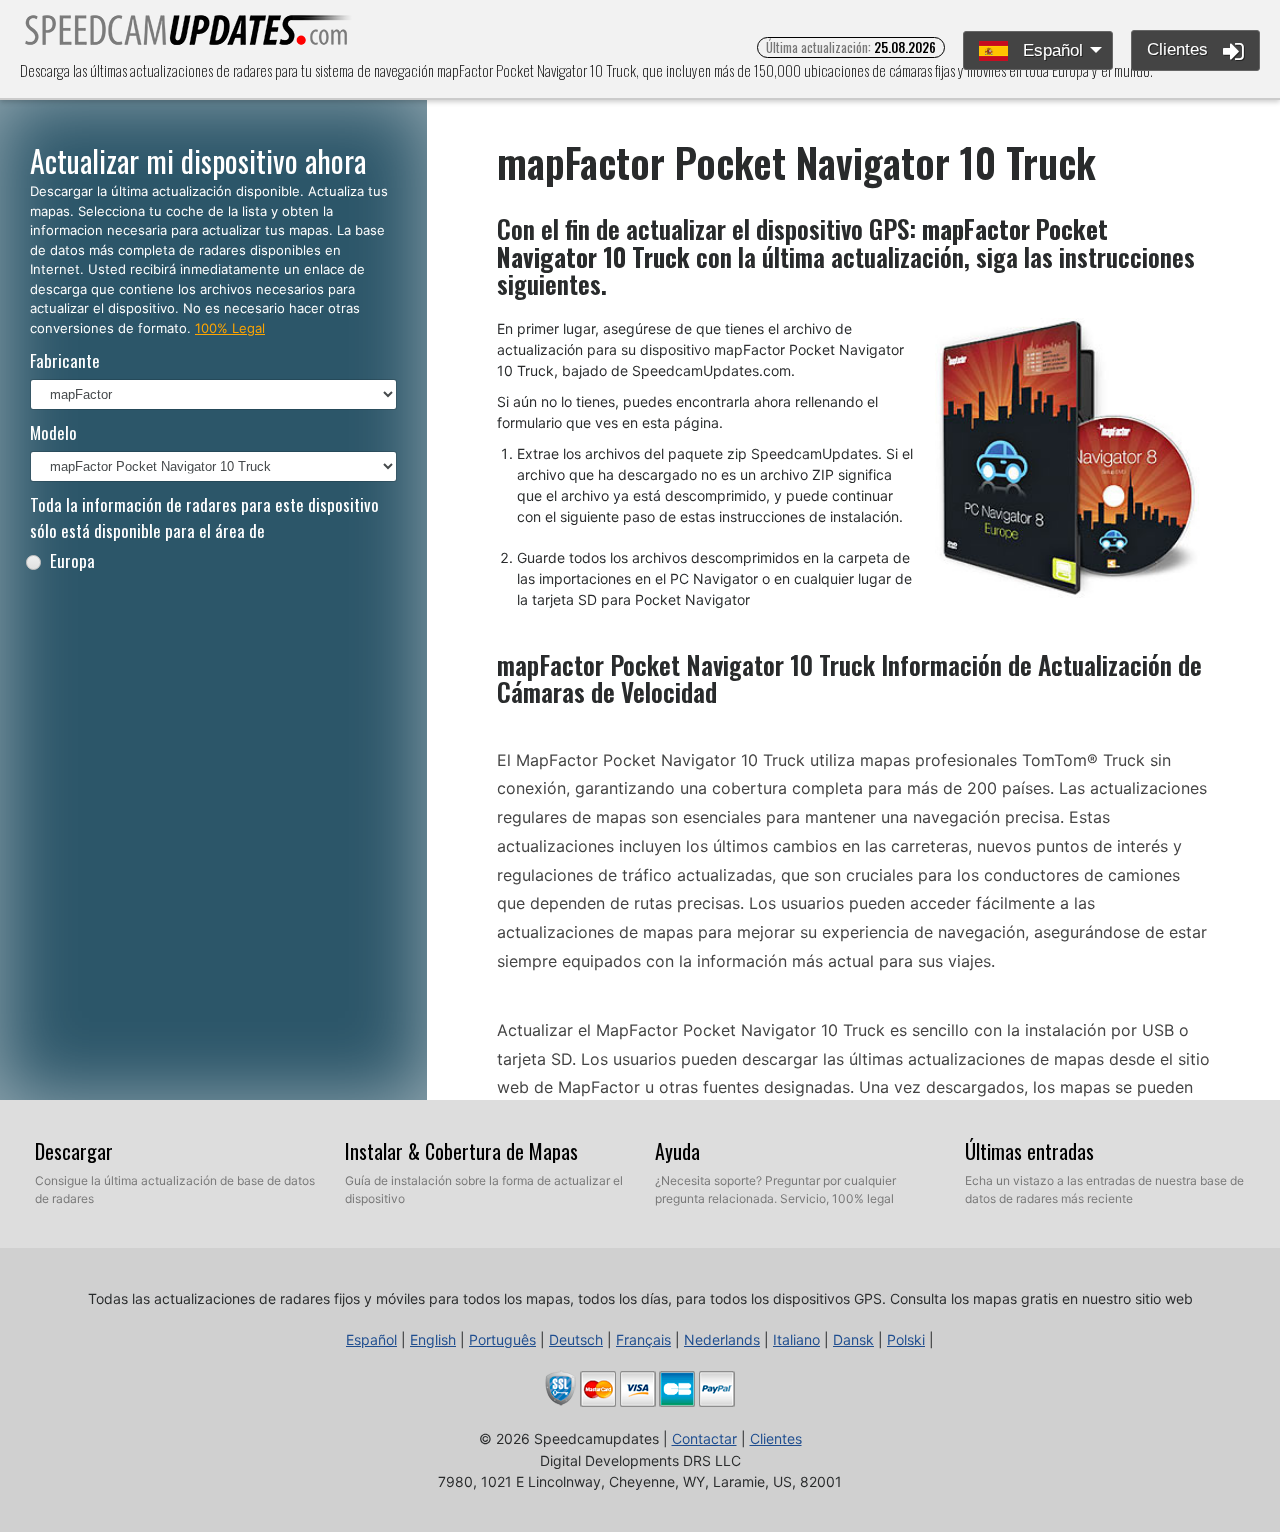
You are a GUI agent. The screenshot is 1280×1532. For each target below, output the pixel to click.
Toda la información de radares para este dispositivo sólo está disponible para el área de (204, 517)
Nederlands (722, 1339)
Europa (72, 560)
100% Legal (230, 328)
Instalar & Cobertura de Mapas (461, 1151)
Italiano (796, 1339)
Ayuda (677, 1151)
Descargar (74, 1151)
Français (643, 1339)
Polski (906, 1339)
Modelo (53, 432)
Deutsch (576, 1339)
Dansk (853, 1339)
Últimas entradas (1029, 1151)
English (433, 1339)
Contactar (704, 1438)
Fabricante (65, 360)
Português (502, 1339)
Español (1050, 50)
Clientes (1180, 49)
